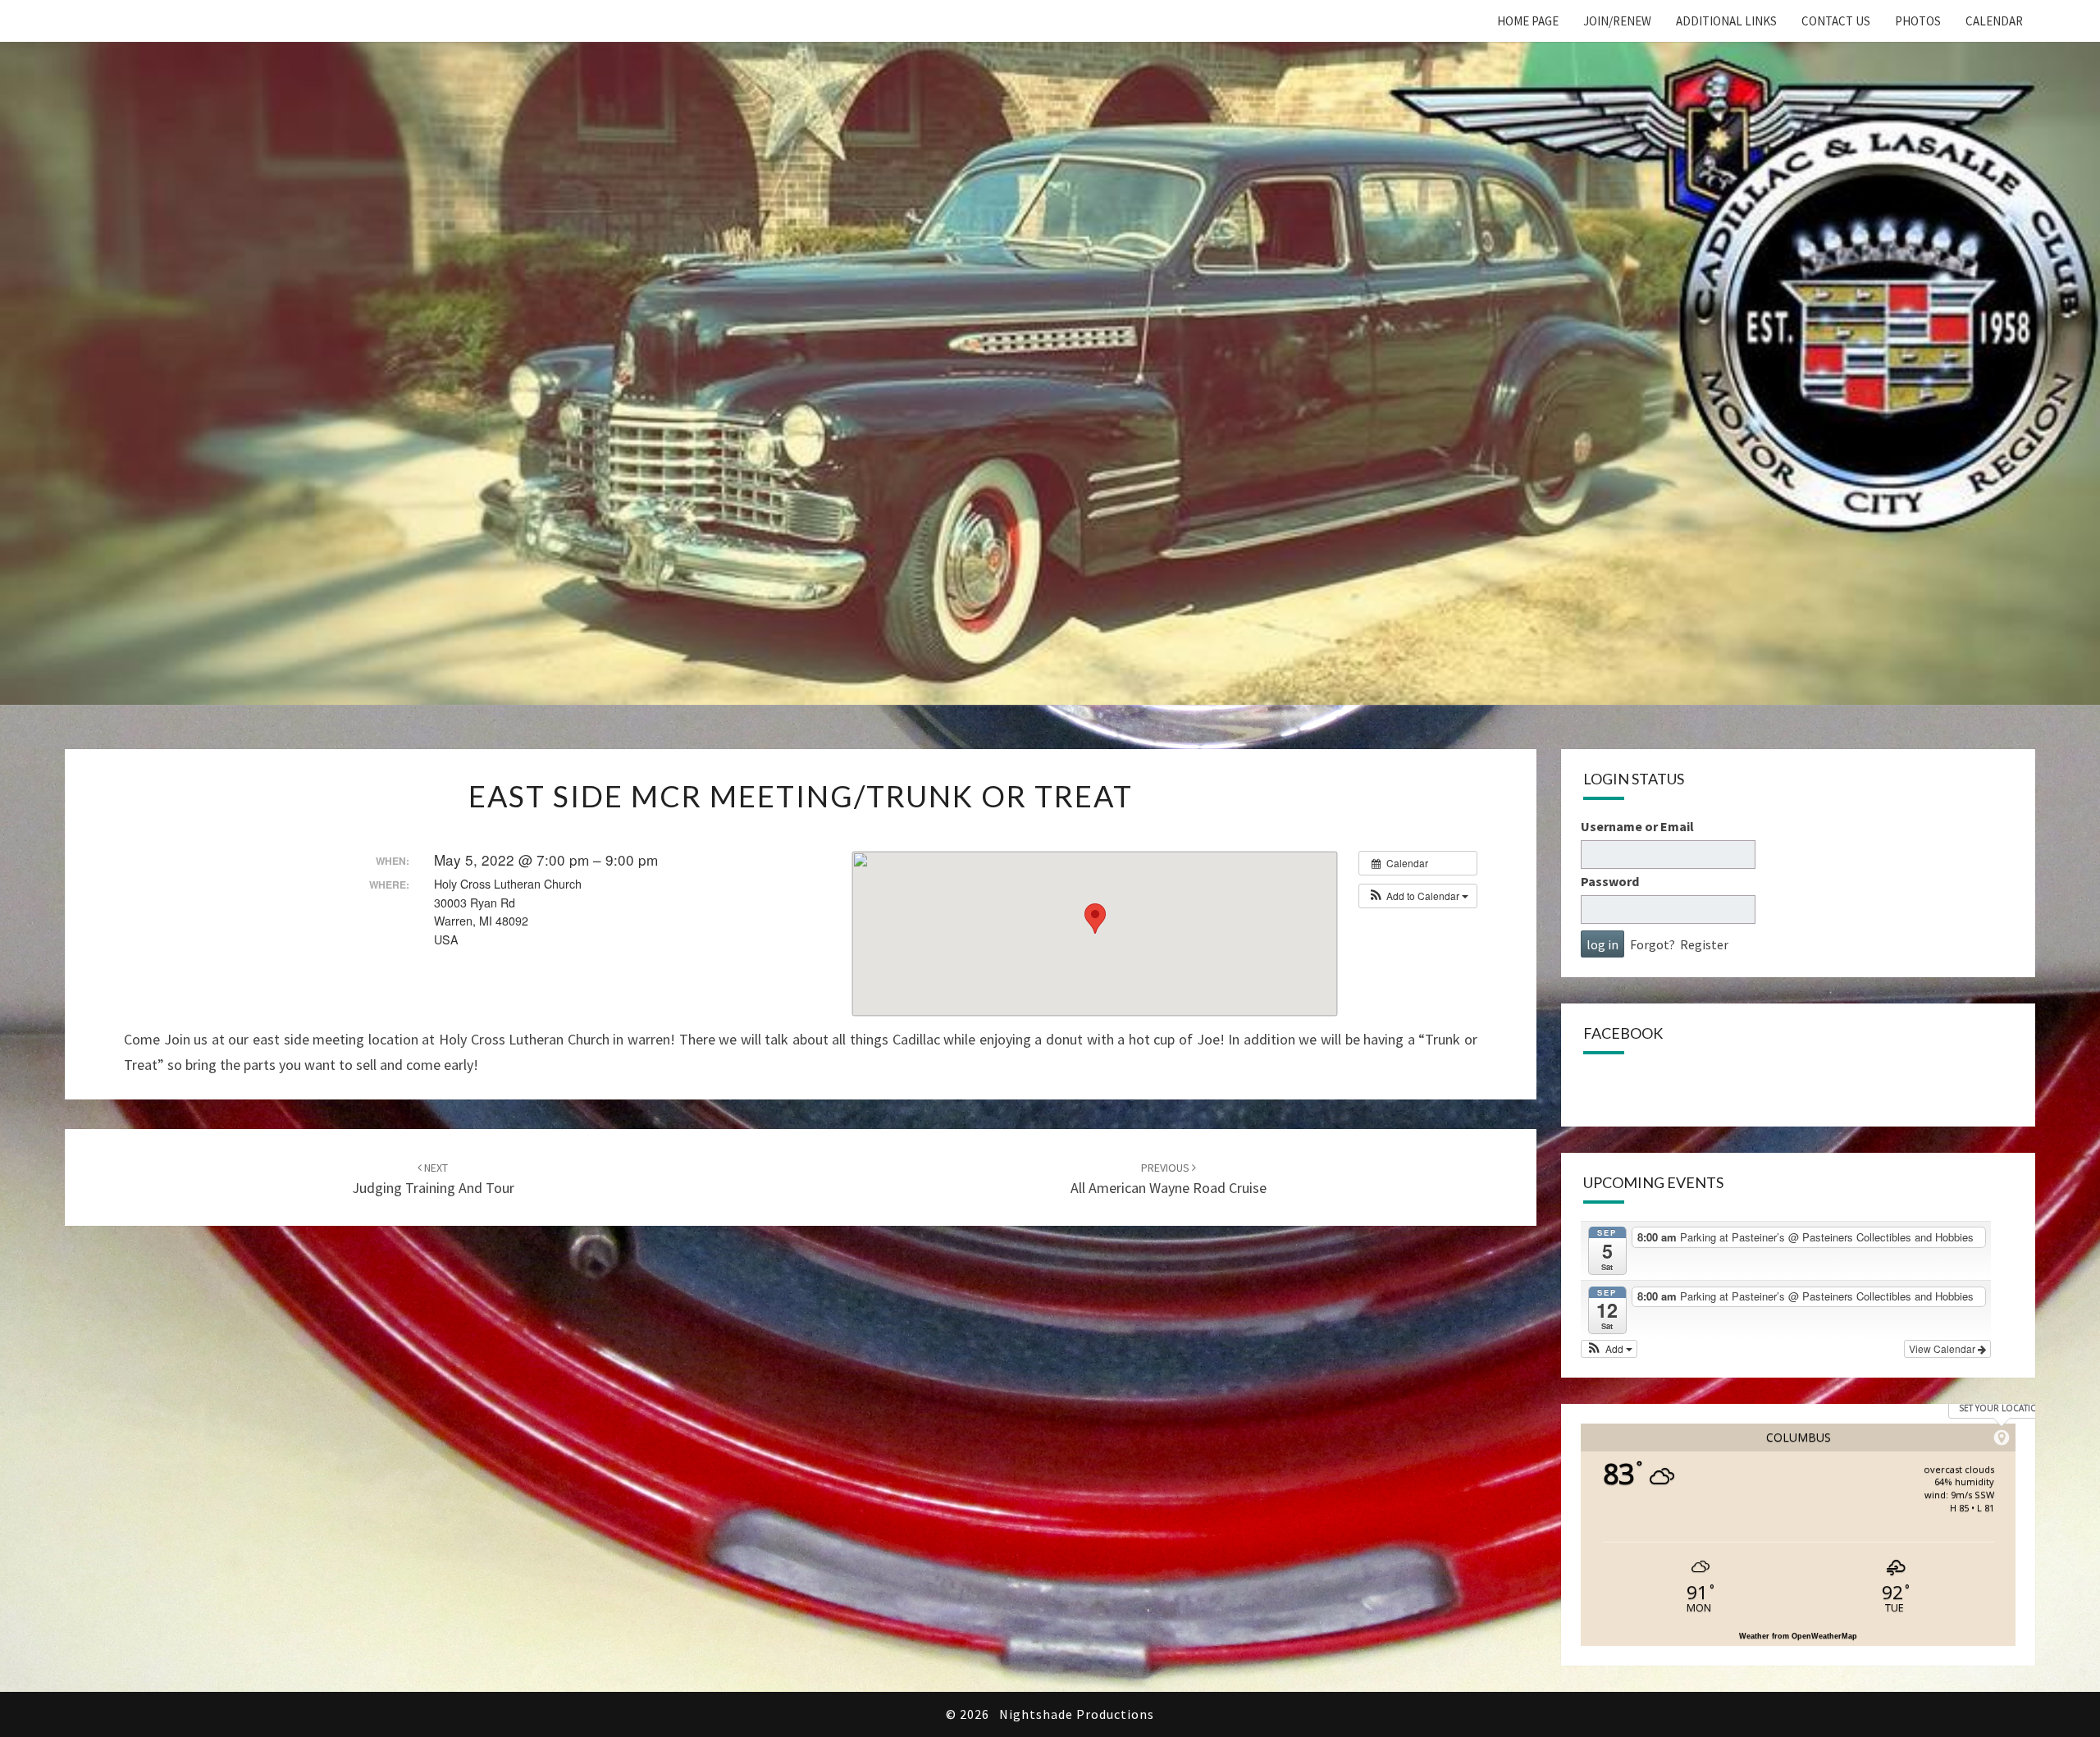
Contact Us (1836, 21)
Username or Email (1637, 826)
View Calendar (1943, 1348)
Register (1704, 944)
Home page (1528, 21)
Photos (1918, 21)
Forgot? (1653, 944)
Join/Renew (1617, 21)
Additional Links (1726, 21)
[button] (1418, 896)
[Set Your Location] (2002, 1438)
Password (1610, 881)
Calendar (1994, 21)
